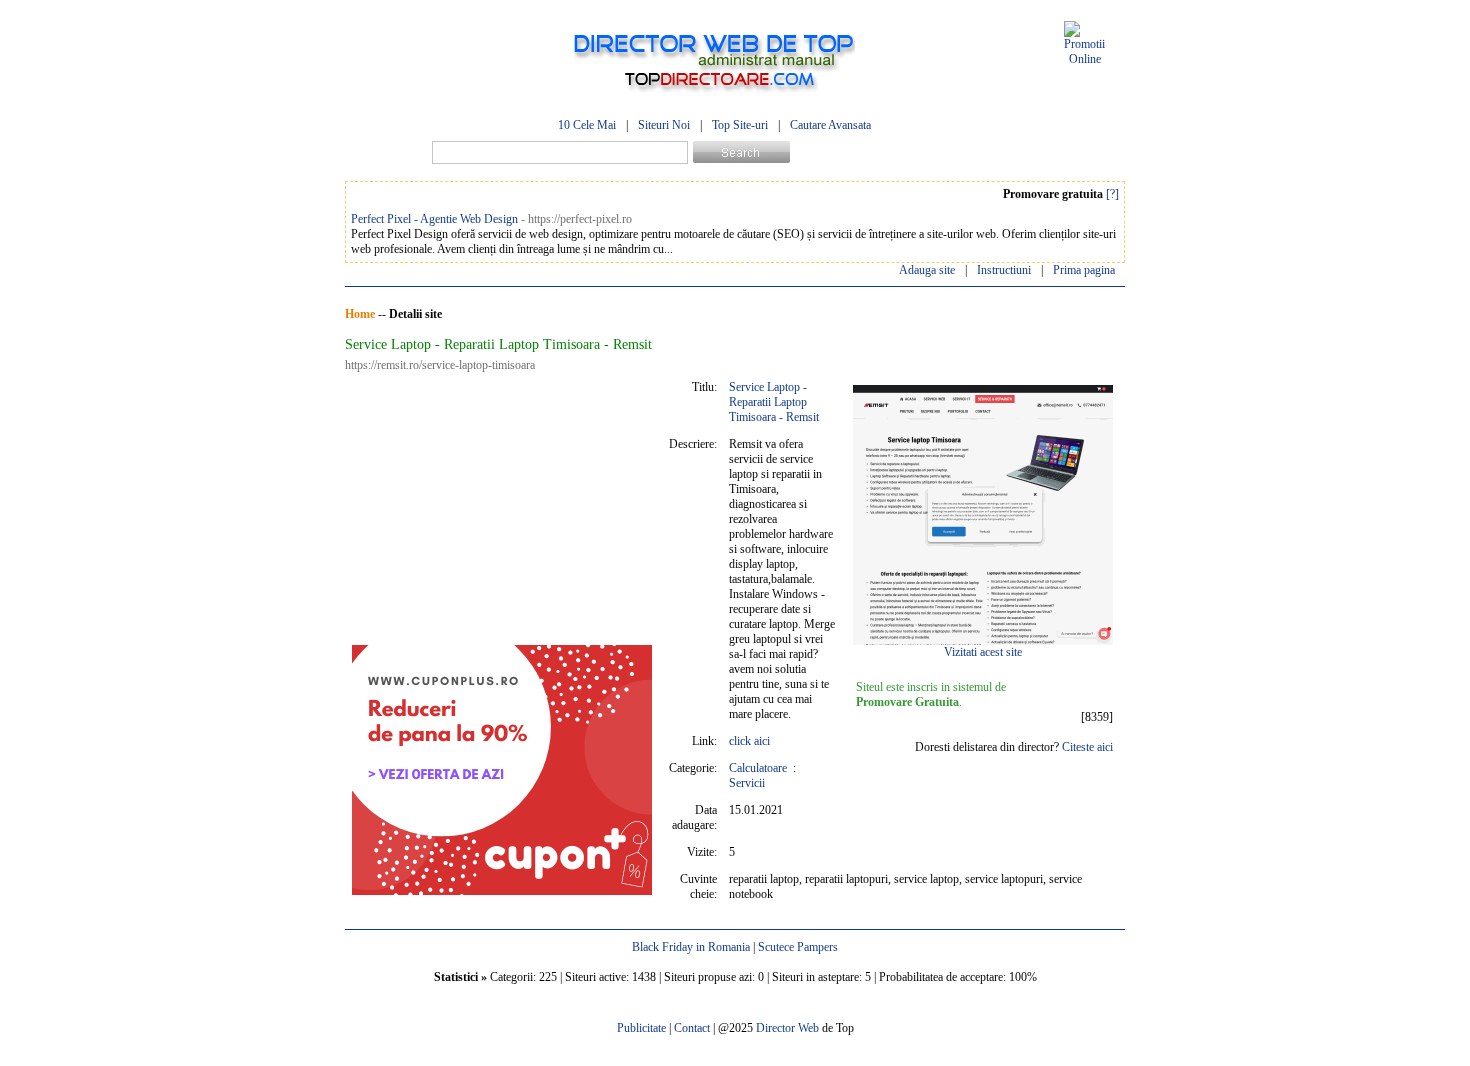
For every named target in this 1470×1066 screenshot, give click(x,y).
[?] (1112, 194)
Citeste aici (1087, 747)
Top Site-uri (740, 125)
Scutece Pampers (798, 947)
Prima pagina (1084, 270)
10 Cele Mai (587, 125)
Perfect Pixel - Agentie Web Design (434, 219)
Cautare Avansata (830, 125)
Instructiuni (1004, 270)
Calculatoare (758, 768)
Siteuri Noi (664, 125)
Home (360, 314)
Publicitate (641, 1028)
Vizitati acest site (983, 652)
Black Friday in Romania (691, 947)
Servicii (747, 783)
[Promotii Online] (1084, 59)
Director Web (787, 1028)
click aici (749, 741)
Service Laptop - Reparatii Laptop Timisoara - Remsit (774, 402)
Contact (692, 1028)
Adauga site (927, 270)
